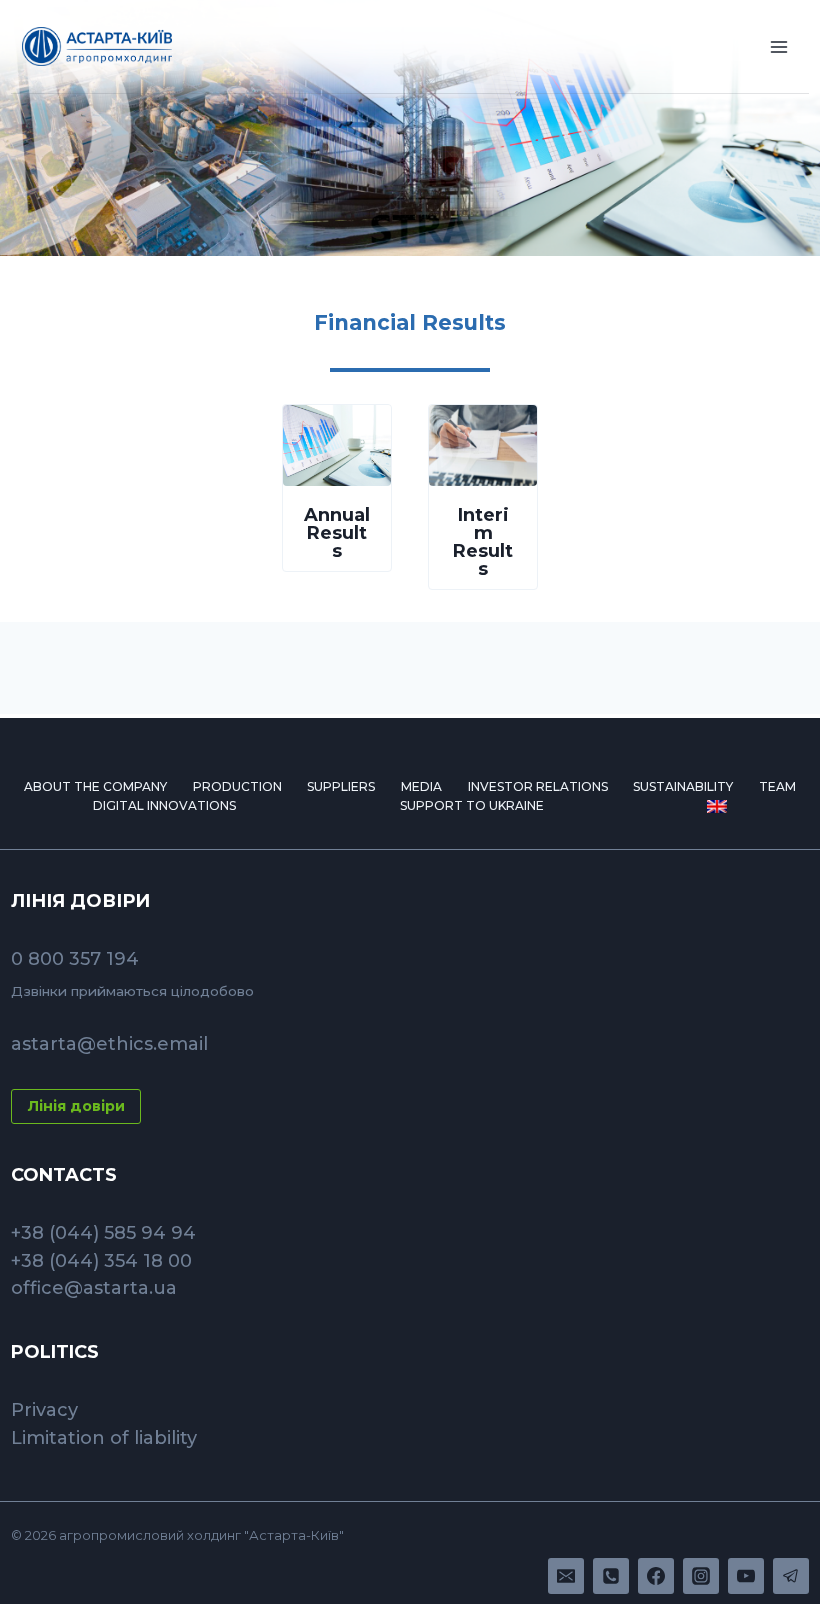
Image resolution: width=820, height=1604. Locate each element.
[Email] (566, 1576)
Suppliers (341, 786)
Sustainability (683, 786)
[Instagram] (701, 1576)
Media (421, 786)
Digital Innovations (164, 805)
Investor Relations (538, 786)
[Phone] (611, 1576)
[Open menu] (779, 46)
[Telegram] (791, 1576)
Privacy (44, 1410)
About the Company (95, 786)
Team (777, 786)
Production (237, 786)
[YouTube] (746, 1576)
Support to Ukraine (472, 805)
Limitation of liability (104, 1438)
